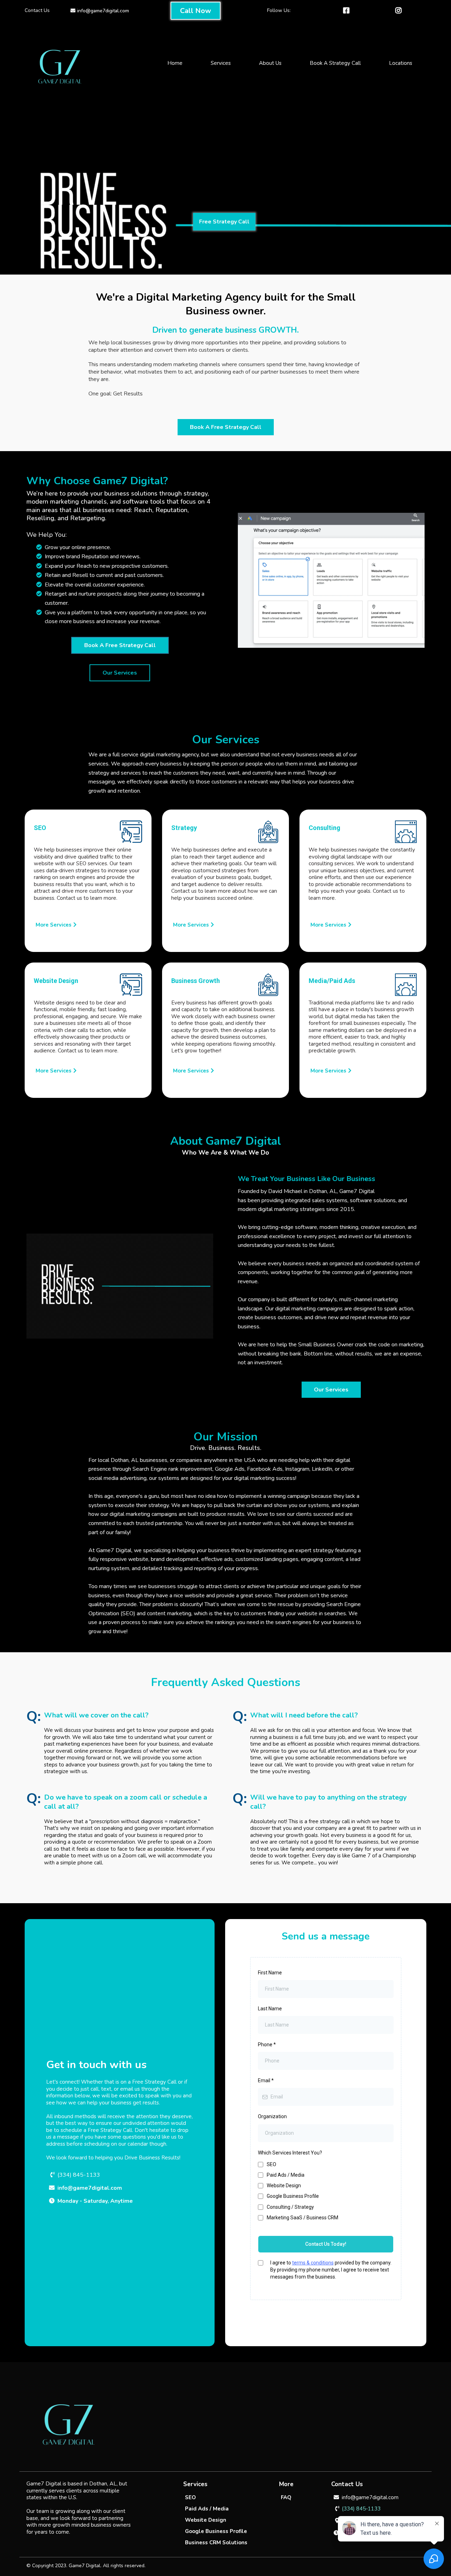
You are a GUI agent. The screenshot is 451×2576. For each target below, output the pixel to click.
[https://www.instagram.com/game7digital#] (400, 11)
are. (105, 379)
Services (221, 63)
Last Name (270, 2009)
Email (266, 2080)
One (94, 394)
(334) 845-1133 (79, 2175)
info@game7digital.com (103, 11)
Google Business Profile (293, 2196)
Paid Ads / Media (286, 2175)
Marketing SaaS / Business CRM (302, 2218)
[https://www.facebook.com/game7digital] (348, 11)
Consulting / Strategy (290, 2207)
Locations (401, 63)
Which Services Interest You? (290, 2153)
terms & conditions (313, 2263)
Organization (272, 2116)
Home (175, 63)
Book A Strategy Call (335, 63)
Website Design (284, 2185)
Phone (267, 2045)
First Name (270, 1973)
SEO (271, 2164)
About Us (270, 63)
